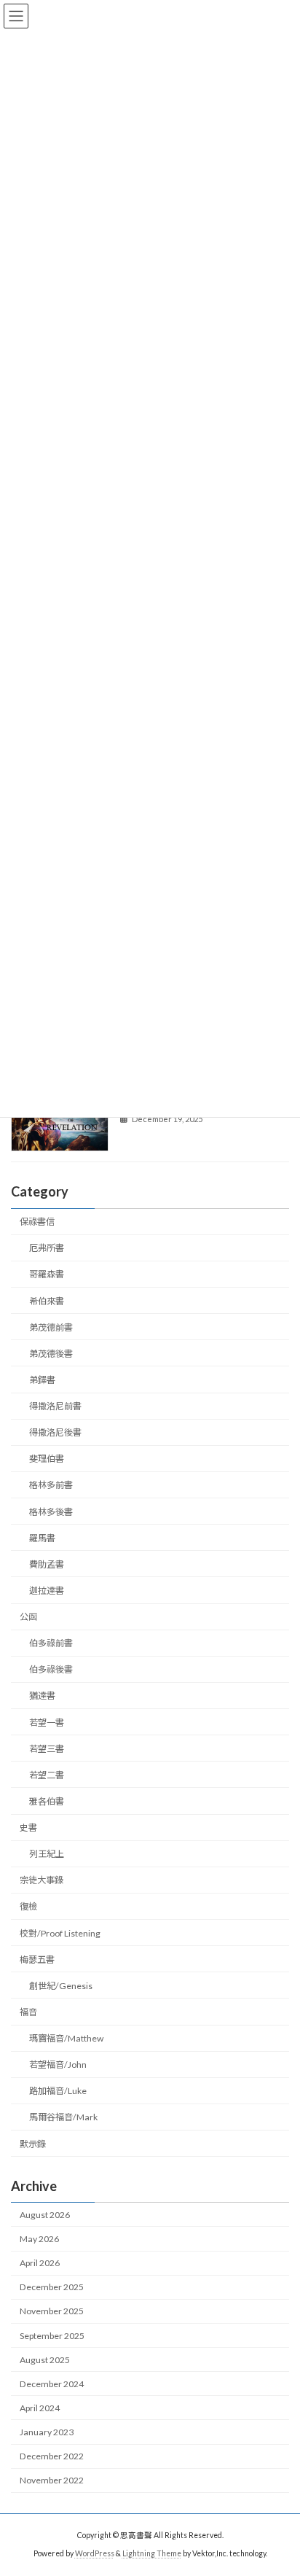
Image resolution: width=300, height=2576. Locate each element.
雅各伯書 (47, 1801)
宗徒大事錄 (42, 1880)
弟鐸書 (42, 1380)
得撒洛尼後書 (55, 1432)
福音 (28, 2012)
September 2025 (52, 2336)
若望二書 (47, 1775)
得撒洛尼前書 (55, 1406)
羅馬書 (42, 1538)
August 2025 (45, 2360)
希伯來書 (47, 1301)
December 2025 (52, 2287)
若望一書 (47, 1723)
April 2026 (40, 2263)
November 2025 (52, 2311)
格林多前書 (51, 1485)
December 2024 (52, 2384)
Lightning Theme (152, 2553)
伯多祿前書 (51, 1643)
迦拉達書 (47, 1591)
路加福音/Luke (58, 2091)
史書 (28, 1828)
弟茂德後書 (51, 1354)
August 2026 (45, 2215)
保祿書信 (37, 1222)
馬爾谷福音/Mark (63, 2117)
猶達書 (42, 1696)
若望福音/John (58, 2065)
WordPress (95, 2553)
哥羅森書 (47, 1274)
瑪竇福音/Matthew (66, 2038)
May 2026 (39, 2239)
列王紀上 (47, 1854)
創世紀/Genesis (61, 1986)
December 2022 (52, 2456)
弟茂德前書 (51, 1327)
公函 (28, 1617)
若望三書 (47, 1749)
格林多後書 (51, 1512)
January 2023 (47, 2432)
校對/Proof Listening (60, 1933)
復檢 (28, 1906)
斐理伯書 (47, 1459)
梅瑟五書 (37, 1960)
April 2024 (40, 2408)
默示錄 (33, 2144)
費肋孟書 (47, 1564)
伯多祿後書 (51, 1669)
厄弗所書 (47, 1248)
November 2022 (52, 2480)
